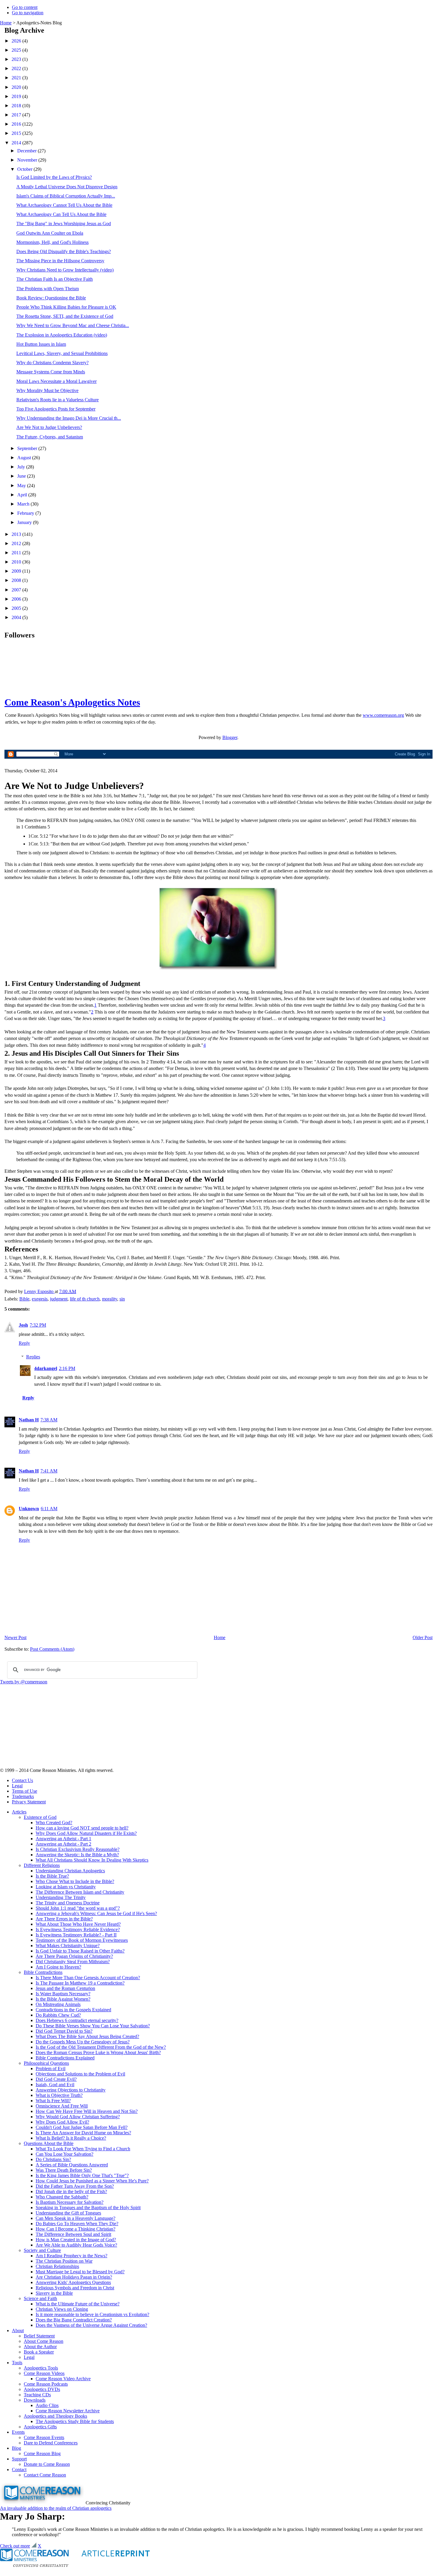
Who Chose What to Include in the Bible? (75, 1881)
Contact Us (22, 1780)
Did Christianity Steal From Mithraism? (73, 1962)
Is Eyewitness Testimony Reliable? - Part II (76, 1935)
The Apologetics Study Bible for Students (75, 2421)
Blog (16, 2448)
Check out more (15, 2546)
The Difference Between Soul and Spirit (73, 2234)
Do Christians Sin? (53, 2159)
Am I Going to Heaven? (58, 1967)
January (25, 522)
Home (6, 23)
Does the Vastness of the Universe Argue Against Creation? (91, 2325)
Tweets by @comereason (24, 1682)
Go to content (25, 7)
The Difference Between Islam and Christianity (80, 1892)
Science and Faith (40, 2298)
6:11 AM (49, 1509)
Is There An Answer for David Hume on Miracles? (83, 2133)
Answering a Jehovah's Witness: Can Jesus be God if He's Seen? (96, 1913)
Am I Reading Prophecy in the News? (71, 2256)
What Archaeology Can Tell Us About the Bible (61, 214)
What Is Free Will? (53, 2101)
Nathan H (29, 1420)
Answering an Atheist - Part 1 (63, 1839)
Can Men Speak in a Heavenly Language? (76, 2218)
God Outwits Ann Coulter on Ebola (50, 233)
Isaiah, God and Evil (55, 2085)
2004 (17, 617)
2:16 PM (67, 1368)
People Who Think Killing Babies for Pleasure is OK (66, 307)
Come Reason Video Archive (63, 2379)
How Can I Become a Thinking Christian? (76, 2229)
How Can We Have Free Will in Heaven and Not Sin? (87, 2111)
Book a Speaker (39, 2352)
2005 (17, 608)
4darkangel (46, 1368)
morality (110, 1299)
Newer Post (15, 1637)
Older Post (423, 1637)
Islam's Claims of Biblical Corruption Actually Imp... (66, 196)
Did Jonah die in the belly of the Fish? (71, 2191)
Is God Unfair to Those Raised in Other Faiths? (80, 1951)
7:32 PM (38, 1325)
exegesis (40, 1299)
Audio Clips (47, 2405)
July (22, 467)
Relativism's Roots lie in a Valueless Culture (58, 400)
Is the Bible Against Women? (63, 1999)
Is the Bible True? (52, 1876)
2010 (17, 562)
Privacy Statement (29, 1802)
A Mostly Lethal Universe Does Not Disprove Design (67, 187)
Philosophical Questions (46, 2063)
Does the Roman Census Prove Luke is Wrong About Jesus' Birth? (98, 2052)
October (25, 169)
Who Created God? (54, 1823)
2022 (17, 68)
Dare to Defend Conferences (51, 2443)
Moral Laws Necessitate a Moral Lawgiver (56, 381)
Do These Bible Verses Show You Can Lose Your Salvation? (93, 2026)
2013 (17, 534)
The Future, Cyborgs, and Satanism (50, 437)
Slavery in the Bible (54, 2293)
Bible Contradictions (43, 1972)
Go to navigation (28, 13)
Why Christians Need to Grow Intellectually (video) (65, 270)
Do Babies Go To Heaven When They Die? (77, 2224)
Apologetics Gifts (40, 2427)
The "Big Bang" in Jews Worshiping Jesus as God (64, 224)
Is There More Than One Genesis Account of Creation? (88, 1978)
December (27, 151)
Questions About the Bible (49, 2143)
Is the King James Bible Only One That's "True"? (82, 2175)
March (24, 504)
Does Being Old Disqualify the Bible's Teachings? (64, 251)
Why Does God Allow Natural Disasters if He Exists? (86, 1833)
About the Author (40, 2347)
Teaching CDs (37, 2395)
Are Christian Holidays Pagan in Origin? (74, 2277)
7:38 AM (49, 1420)
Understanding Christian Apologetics (70, 1871)
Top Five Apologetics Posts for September (56, 409)
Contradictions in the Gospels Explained (73, 2010)
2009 (17, 571)
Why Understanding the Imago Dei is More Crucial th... (69, 418)
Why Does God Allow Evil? (62, 2122)
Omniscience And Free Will (62, 2106)
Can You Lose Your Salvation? (65, 2154)
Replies (33, 1357)
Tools (17, 2363)
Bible (24, 1299)
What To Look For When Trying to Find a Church (83, 2149)
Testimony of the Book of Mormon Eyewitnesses (82, 1940)
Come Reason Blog (42, 2453)
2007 (17, 590)
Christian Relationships (57, 2266)
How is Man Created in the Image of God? (76, 2240)
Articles (19, 1812)
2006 (17, 599)
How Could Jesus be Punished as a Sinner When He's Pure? (92, 2181)
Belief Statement (39, 2336)
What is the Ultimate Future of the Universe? (78, 2304)
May (22, 486)
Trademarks (23, 1796)
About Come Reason (44, 2341)
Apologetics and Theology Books (55, 2416)
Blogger (230, 737)
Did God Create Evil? (56, 2079)
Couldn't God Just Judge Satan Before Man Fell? (82, 2127)
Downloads (35, 2400)
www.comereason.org (383, 715)
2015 (17, 133)
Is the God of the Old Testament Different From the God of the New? (101, 2047)
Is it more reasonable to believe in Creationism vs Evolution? (92, 2314)
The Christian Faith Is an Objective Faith (55, 279)
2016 (17, 124)
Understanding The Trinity (61, 1897)
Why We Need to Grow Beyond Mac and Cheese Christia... (73, 325)
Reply (24, 1343)
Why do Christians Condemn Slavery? (52, 363)
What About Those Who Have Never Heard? (78, 1924)
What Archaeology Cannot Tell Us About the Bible (64, 205)
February (26, 513)
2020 (17, 87)
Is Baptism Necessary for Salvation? (70, 2202)
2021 (17, 78)
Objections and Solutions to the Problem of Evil (80, 2074)
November (28, 160)
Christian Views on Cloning (62, 2309)
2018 (17, 106)
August (25, 458)
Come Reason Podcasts (46, 2384)
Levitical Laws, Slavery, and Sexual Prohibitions (62, 353)
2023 (17, 59)
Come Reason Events (44, 2437)
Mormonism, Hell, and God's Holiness (52, 242)
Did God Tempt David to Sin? (64, 2031)
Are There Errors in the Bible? (64, 1919)
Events (18, 2432)
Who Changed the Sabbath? (62, 2197)
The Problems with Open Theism (48, 289)
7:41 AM (49, 1471)
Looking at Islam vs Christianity (66, 1887)
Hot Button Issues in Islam (41, 344)
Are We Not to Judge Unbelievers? (49, 427)
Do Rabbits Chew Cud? (58, 2015)
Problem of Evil (51, 2068)
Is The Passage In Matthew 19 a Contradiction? (80, 1983)
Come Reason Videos (44, 2373)
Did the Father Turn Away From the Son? (75, 2186)
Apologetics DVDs (42, 2389)
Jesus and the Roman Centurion (65, 1988)
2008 (17, 580)
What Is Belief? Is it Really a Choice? (71, 2138)
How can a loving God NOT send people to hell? (82, 1828)
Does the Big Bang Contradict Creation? (74, 2320)
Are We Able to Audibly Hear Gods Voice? (76, 2245)
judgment (59, 1299)
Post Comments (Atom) (52, 1649)
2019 (17, 96)
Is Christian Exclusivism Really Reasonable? (78, 1849)
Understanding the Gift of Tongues (68, 2213)
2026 (17, 41)
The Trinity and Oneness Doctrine (68, 1903)
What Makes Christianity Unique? (68, 1946)
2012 (17, 543)
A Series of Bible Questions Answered (72, 2165)
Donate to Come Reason (47, 2464)
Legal (17, 1786)
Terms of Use (25, 1791)
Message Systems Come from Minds (51, 372)
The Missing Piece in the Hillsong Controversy (60, 261)
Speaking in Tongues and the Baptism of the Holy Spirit (88, 2208)
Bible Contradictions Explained (65, 2058)
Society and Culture (42, 2250)
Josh (23, 1325)
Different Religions (42, 1865)
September (28, 448)
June (22, 476)
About (18, 2330)
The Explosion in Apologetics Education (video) (62, 335)
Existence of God (40, 1817)
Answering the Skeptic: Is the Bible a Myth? (77, 1855)
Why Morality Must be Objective (47, 390)
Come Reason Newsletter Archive (68, 2411)
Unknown (29, 1509)
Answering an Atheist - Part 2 (63, 1844)
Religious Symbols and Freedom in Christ (75, 2288)
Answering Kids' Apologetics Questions (73, 2282)
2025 (17, 50)
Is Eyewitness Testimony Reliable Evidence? (78, 1929)
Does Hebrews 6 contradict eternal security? (77, 2020)
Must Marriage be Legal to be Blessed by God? (80, 2272)
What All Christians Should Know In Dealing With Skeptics (92, 1860)
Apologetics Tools (41, 2368)
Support (19, 2459)
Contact (19, 2470)
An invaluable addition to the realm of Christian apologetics (56, 2508)
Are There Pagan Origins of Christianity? (74, 1956)
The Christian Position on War (64, 2261)
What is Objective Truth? (59, 2095)
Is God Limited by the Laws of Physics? (54, 177)
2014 (17, 143)
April (23, 495)
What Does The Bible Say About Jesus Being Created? (87, 2036)
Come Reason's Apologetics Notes (72, 702)
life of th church (85, 1299)
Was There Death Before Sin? (64, 2170)
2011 (17, 553)
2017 (17, 115)
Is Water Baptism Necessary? (63, 1994)
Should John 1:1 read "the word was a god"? (78, 1908)
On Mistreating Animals (58, 2004)
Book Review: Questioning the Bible (51, 298)
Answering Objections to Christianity (71, 2090)
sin (122, 1299)
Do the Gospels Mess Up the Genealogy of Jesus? (83, 2042)
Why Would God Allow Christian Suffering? (78, 2117)
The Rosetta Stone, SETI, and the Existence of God (65, 316)
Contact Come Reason (45, 2475)
